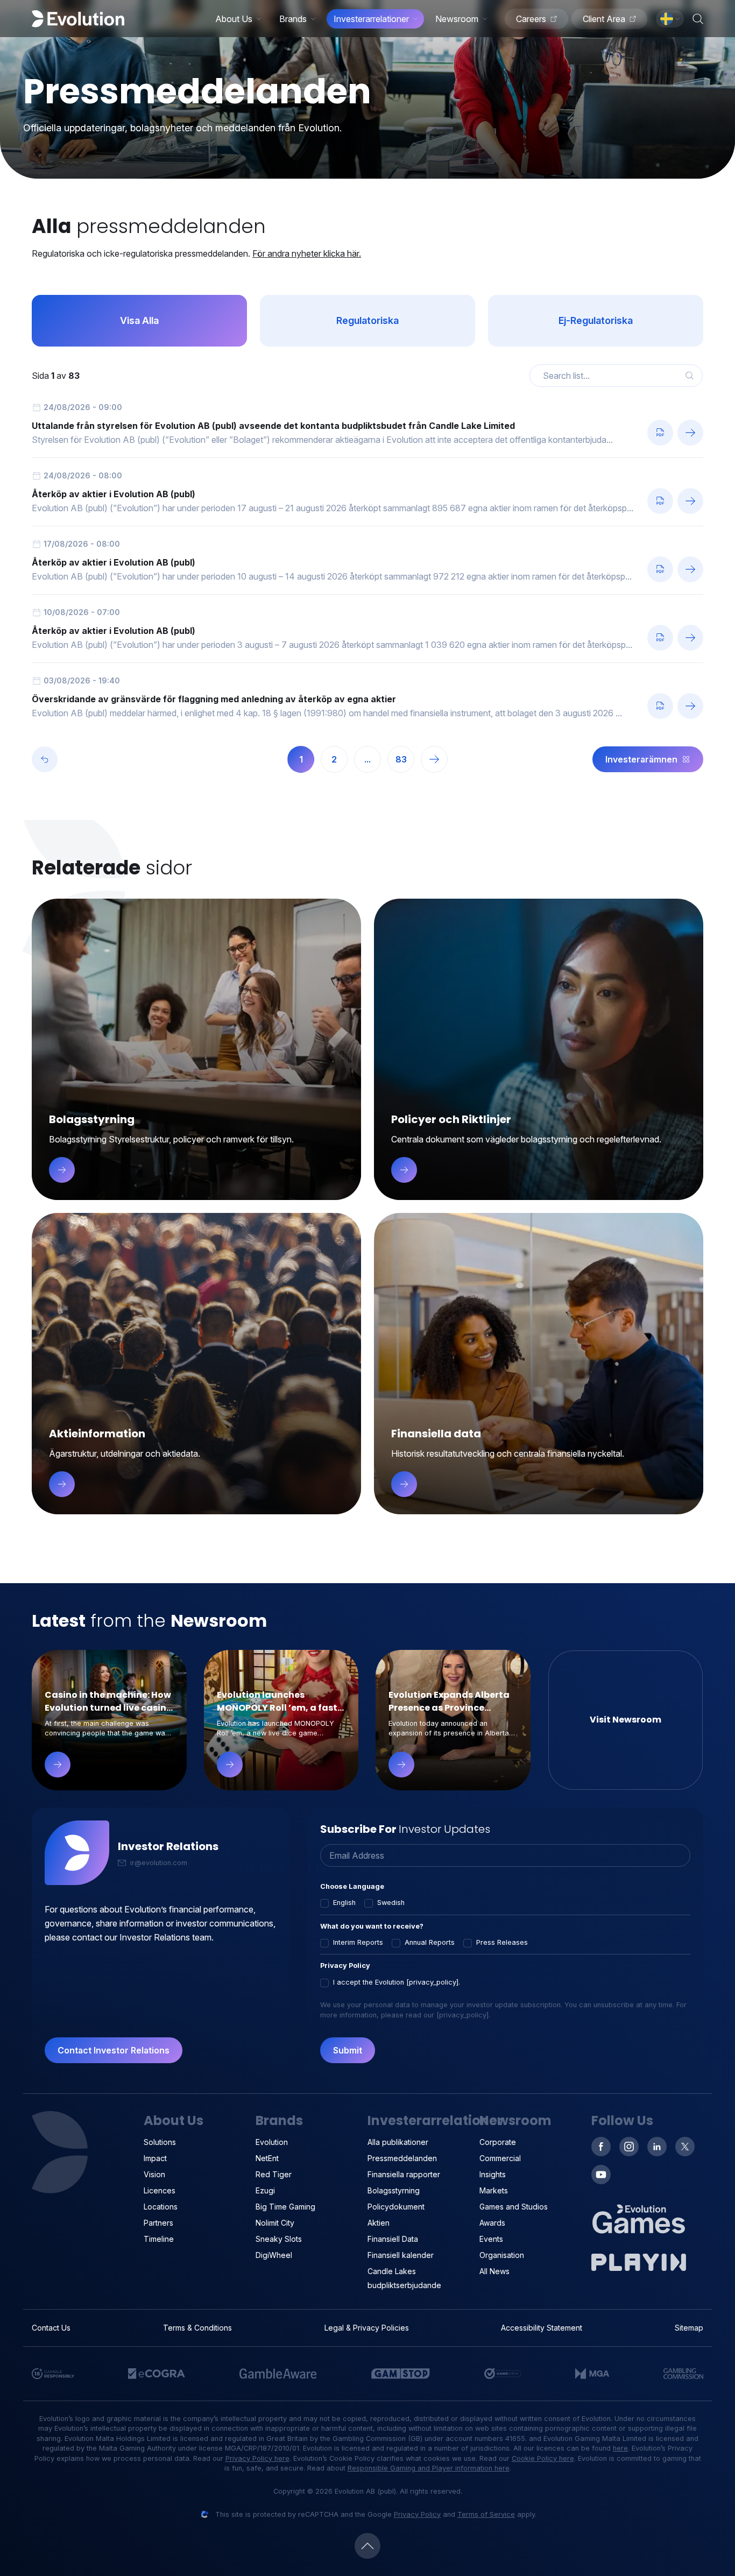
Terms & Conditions (197, 2328)
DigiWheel (274, 2255)
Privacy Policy (417, 2514)
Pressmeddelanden (402, 2158)
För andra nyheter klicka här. (307, 253)
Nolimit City (275, 2223)
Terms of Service (486, 2514)
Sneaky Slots (279, 2239)
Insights (493, 2174)
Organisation (502, 2255)
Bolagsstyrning (394, 2190)
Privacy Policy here (257, 2458)
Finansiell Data (393, 2239)
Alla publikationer (398, 2142)
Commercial (500, 2158)
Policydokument (396, 2207)
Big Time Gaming (285, 2207)
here (620, 2448)
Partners (158, 2223)
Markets (494, 2190)
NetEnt (267, 2158)
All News (494, 2271)
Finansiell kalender (401, 2255)
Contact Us (51, 2328)
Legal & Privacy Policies (367, 2328)
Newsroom (457, 19)
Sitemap (689, 2328)
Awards (492, 2223)
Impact (155, 2158)
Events (491, 2239)
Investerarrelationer (371, 19)
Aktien (379, 2223)
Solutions (160, 2142)
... (367, 759)
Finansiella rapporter (404, 2174)
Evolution (272, 2142)
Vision (154, 2174)
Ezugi (265, 2190)
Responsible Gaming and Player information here (429, 2468)
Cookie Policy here (543, 2458)
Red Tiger (274, 2174)
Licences (160, 2190)
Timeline (159, 2239)
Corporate (498, 2142)
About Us (234, 19)
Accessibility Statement (542, 2328)
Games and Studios (514, 2207)
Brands (293, 19)
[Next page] (434, 759)
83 (401, 759)
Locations (161, 2207)
